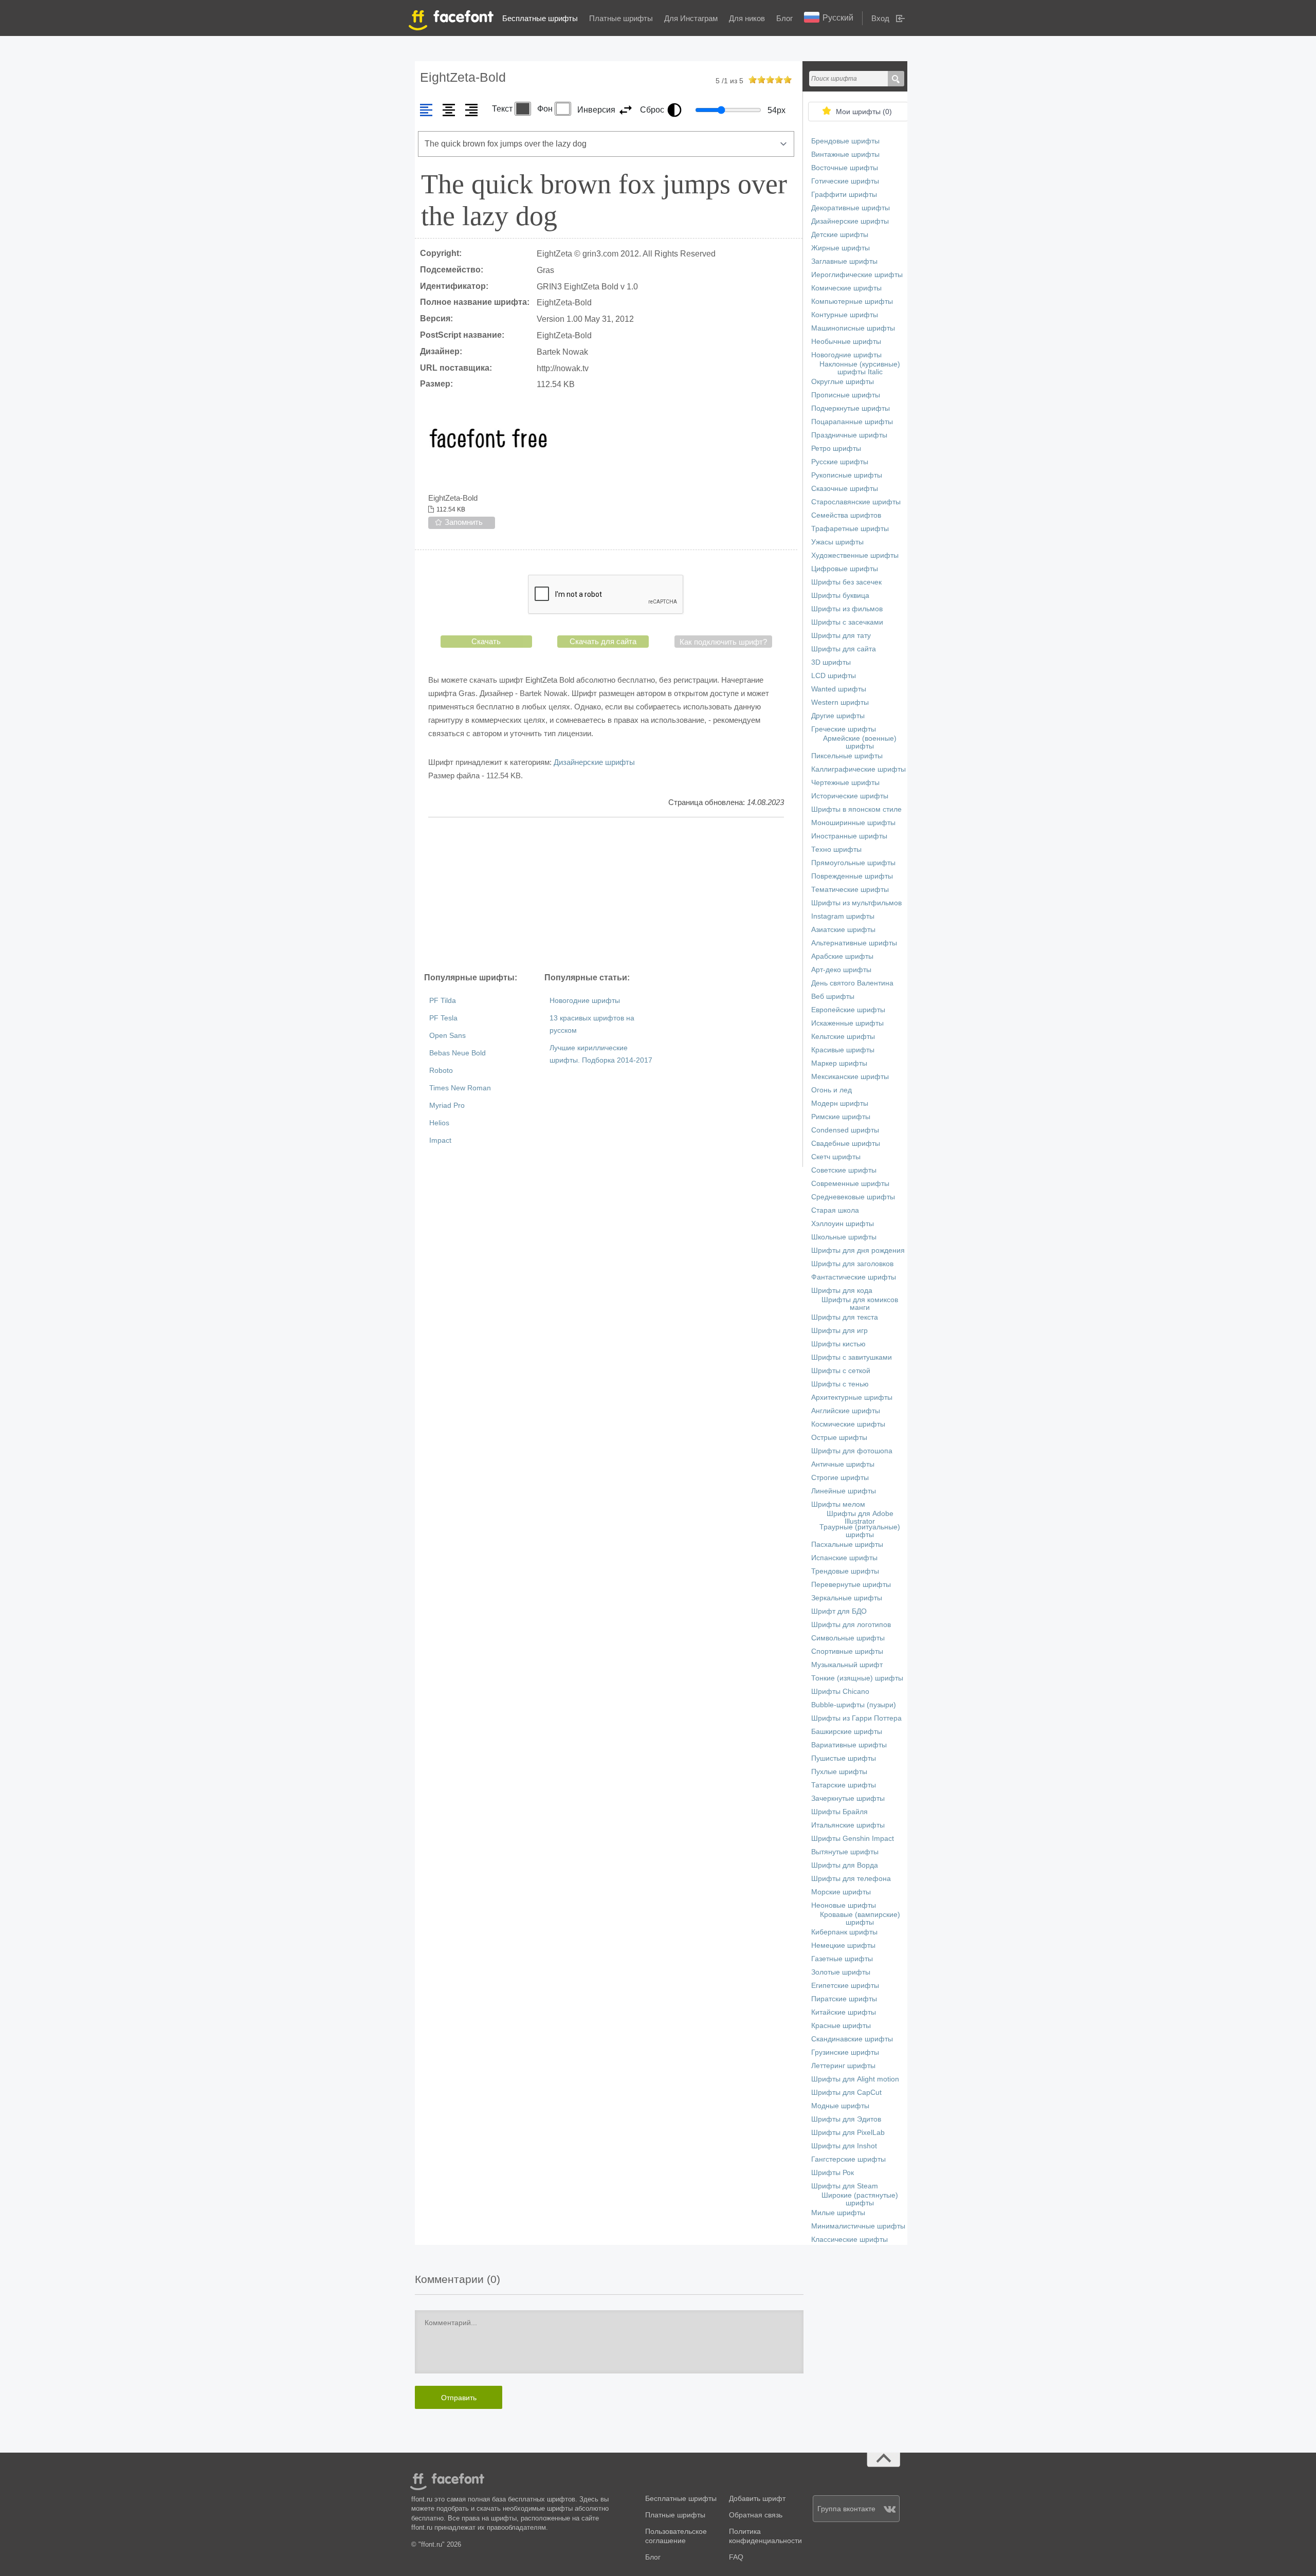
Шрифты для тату (841, 636)
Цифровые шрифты (845, 569)
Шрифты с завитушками (852, 1357)
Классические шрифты (849, 2240)
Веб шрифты (833, 997)
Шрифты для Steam (845, 2186)
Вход (880, 18)
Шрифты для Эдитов (846, 2119)
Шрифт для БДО (839, 1611)
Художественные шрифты (855, 555)
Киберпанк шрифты (844, 1932)
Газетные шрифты (842, 1959)
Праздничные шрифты (849, 435)
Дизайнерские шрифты (594, 762)
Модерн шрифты (840, 1103)
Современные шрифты (850, 1184)
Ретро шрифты (836, 449)
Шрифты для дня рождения (858, 1250)
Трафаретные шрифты (850, 529)
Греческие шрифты (844, 729)
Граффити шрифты (844, 195)
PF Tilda (443, 1001)
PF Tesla (443, 1018)
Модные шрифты (840, 2106)
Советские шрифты (844, 1170)
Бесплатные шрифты (540, 18)
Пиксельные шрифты (847, 756)
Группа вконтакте (846, 2509)
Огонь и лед (831, 1090)
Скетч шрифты (836, 1157)
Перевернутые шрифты (851, 1585)
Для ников (747, 18)
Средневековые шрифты (853, 1197)
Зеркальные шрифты (847, 1598)
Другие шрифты (838, 716)
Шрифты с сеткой (841, 1371)
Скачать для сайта (603, 641)
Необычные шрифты (846, 342)
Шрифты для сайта (844, 649)
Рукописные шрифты (847, 475)
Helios (439, 1123)
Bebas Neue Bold (458, 1053)
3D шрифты (831, 662)
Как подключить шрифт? (723, 642)
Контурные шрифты (845, 315)
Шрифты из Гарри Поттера (856, 1718)
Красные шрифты (841, 2026)
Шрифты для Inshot (844, 2146)
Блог (784, 18)
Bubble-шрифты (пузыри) (854, 1705)
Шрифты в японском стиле (856, 809)
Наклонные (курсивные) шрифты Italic (860, 368)
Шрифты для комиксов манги (860, 1304)
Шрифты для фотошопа (852, 1451)
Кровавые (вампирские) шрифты (860, 1919)
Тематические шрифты (850, 890)
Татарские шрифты (844, 1785)
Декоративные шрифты (851, 208)
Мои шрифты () (864, 112)
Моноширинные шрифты (853, 823)
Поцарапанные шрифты (852, 422)
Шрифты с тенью (840, 1384)
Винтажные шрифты (845, 154)
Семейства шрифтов (846, 515)
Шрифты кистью (838, 1344)
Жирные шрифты (840, 248)
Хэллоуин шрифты (843, 1224)
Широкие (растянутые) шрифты (860, 2199)
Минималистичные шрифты (858, 2226)
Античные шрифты (843, 1464)
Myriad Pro (447, 1106)
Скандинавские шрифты (852, 2039)
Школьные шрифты (844, 1237)
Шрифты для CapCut (846, 2093)
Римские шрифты (841, 1117)
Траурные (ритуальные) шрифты (860, 1531)
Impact (440, 1140)
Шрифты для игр (839, 1331)
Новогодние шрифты (585, 1001)
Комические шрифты (846, 288)
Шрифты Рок (833, 2173)
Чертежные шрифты (845, 783)
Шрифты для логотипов (851, 1625)
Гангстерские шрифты (848, 2159)
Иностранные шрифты (849, 836)
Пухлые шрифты (839, 1772)
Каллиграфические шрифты (858, 769)
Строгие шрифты (840, 1478)
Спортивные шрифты (847, 1651)
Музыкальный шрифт (847, 1665)
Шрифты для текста (845, 1317)
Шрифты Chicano (840, 1692)
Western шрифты (840, 702)
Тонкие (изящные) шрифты (857, 1678)
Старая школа (835, 1210)
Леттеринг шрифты (843, 2066)
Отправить (459, 2398)
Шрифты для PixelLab (848, 2133)
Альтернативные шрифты (854, 943)
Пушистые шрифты (844, 1758)
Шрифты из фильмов (847, 609)
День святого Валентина (852, 983)
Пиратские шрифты (844, 1999)
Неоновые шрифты (844, 1905)
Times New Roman (460, 1088)
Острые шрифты (839, 1438)
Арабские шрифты (842, 956)
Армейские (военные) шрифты (860, 742)
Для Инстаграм (691, 18)
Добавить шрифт (757, 2499)
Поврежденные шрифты (852, 876)
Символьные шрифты (848, 1638)
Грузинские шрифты (845, 2052)
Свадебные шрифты (846, 1144)
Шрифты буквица (840, 596)
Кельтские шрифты (843, 1037)
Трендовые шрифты (845, 1571)
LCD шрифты (834, 676)
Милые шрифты (838, 2213)
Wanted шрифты (839, 689)
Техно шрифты (836, 849)
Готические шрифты (845, 181)
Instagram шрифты (843, 916)
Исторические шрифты (850, 796)
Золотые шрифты (841, 1972)
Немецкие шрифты (843, 1945)
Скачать (486, 641)
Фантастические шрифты (854, 1277)
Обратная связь (756, 2515)
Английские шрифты (846, 1411)
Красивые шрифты (843, 1050)
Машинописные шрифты (853, 328)
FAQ (736, 2557)
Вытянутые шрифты (845, 1852)
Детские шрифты (840, 235)
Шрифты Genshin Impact (853, 1839)
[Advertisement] (606, 894)
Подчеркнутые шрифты (851, 408)
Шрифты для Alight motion (855, 2079)
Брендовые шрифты (845, 141)
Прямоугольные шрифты (853, 863)
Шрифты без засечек (846, 582)
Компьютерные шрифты (852, 302)
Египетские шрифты (845, 1986)
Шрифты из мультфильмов (856, 903)
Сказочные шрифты (845, 489)
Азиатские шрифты (843, 930)
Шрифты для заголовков (852, 1264)
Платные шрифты (621, 18)
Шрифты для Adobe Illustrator (860, 1518)
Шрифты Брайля (839, 1812)
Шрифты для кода (842, 1291)
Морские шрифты (841, 1892)
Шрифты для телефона (851, 1879)
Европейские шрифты (848, 1010)
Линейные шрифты (844, 1491)
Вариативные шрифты (849, 1745)
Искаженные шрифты (847, 1023)
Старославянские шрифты (856, 502)
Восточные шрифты (845, 168)
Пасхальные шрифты (847, 1545)
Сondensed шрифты (845, 1130)
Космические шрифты (848, 1424)
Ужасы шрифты (837, 542)
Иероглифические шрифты (857, 275)
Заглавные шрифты (844, 261)
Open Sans (447, 1036)
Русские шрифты (840, 462)
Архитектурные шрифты (852, 1397)
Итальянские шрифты (848, 1825)
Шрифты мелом (838, 1504)
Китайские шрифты (844, 2012)
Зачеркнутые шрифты (848, 1798)
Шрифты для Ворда (845, 1865)
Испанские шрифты (844, 1558)
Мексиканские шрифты (850, 1077)
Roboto (441, 1071)
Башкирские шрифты (847, 1732)
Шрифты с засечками (847, 622)
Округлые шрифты (843, 382)
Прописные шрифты (846, 395)
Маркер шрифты (839, 1063)
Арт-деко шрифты (841, 970)
